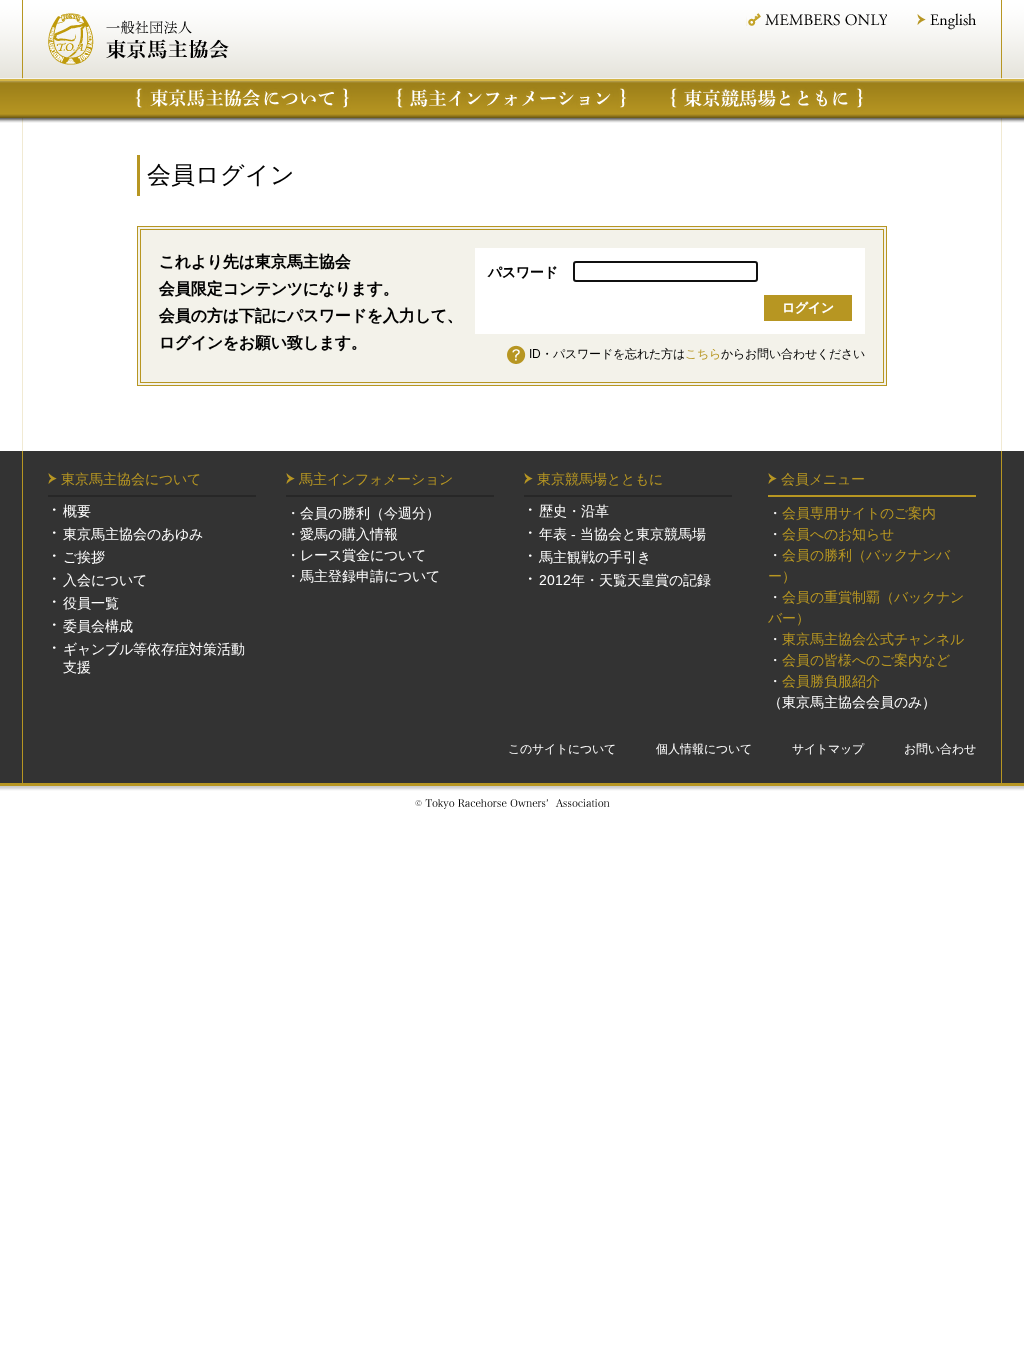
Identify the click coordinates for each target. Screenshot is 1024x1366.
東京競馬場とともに (600, 479)
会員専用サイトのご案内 (859, 513)
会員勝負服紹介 (831, 681)
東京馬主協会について (242, 98)
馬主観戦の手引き (595, 557)
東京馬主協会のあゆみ (133, 534)
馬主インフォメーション (511, 98)
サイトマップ (828, 749)
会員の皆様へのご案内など (866, 660)
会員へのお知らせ (838, 534)
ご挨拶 (84, 557)
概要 (77, 511)
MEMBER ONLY (816, 19)
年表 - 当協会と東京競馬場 (622, 534)
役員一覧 (91, 603)
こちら (703, 354)
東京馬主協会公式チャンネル (873, 639)
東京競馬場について (768, 98)
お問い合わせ (940, 749)
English (946, 21)
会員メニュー (823, 479)
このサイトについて (562, 749)
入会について (105, 580)
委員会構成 (98, 626)
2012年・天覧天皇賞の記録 (625, 580)
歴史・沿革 (574, 511)
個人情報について (704, 749)
